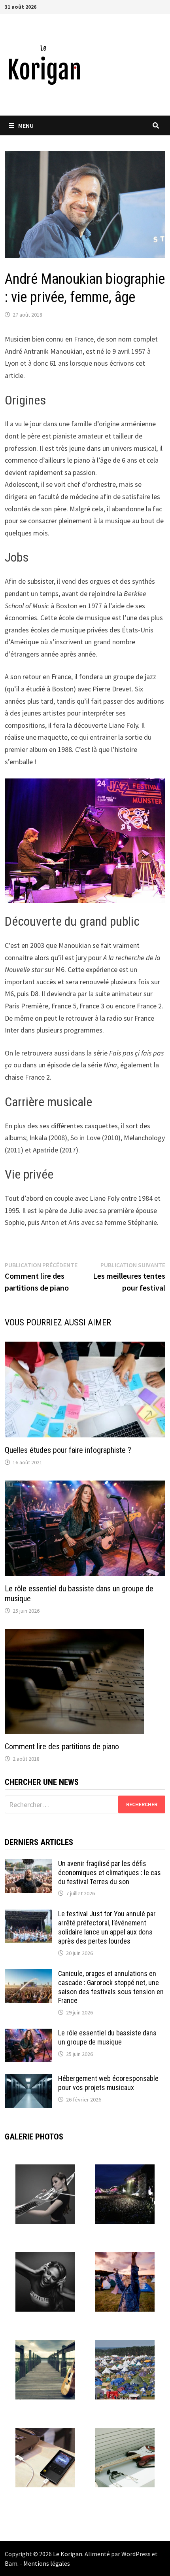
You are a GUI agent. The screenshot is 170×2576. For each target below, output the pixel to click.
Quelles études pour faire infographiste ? (68, 1450)
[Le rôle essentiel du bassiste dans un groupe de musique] (28, 2034)
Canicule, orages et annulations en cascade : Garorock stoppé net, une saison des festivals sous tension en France (111, 1987)
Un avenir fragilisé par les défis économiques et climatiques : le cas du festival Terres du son (110, 1873)
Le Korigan (68, 2554)
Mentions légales (47, 2563)
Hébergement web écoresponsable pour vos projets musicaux (108, 2083)
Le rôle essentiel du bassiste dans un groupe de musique (107, 2037)
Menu (26, 125)
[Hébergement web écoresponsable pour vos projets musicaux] (28, 2080)
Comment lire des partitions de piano (62, 1746)
